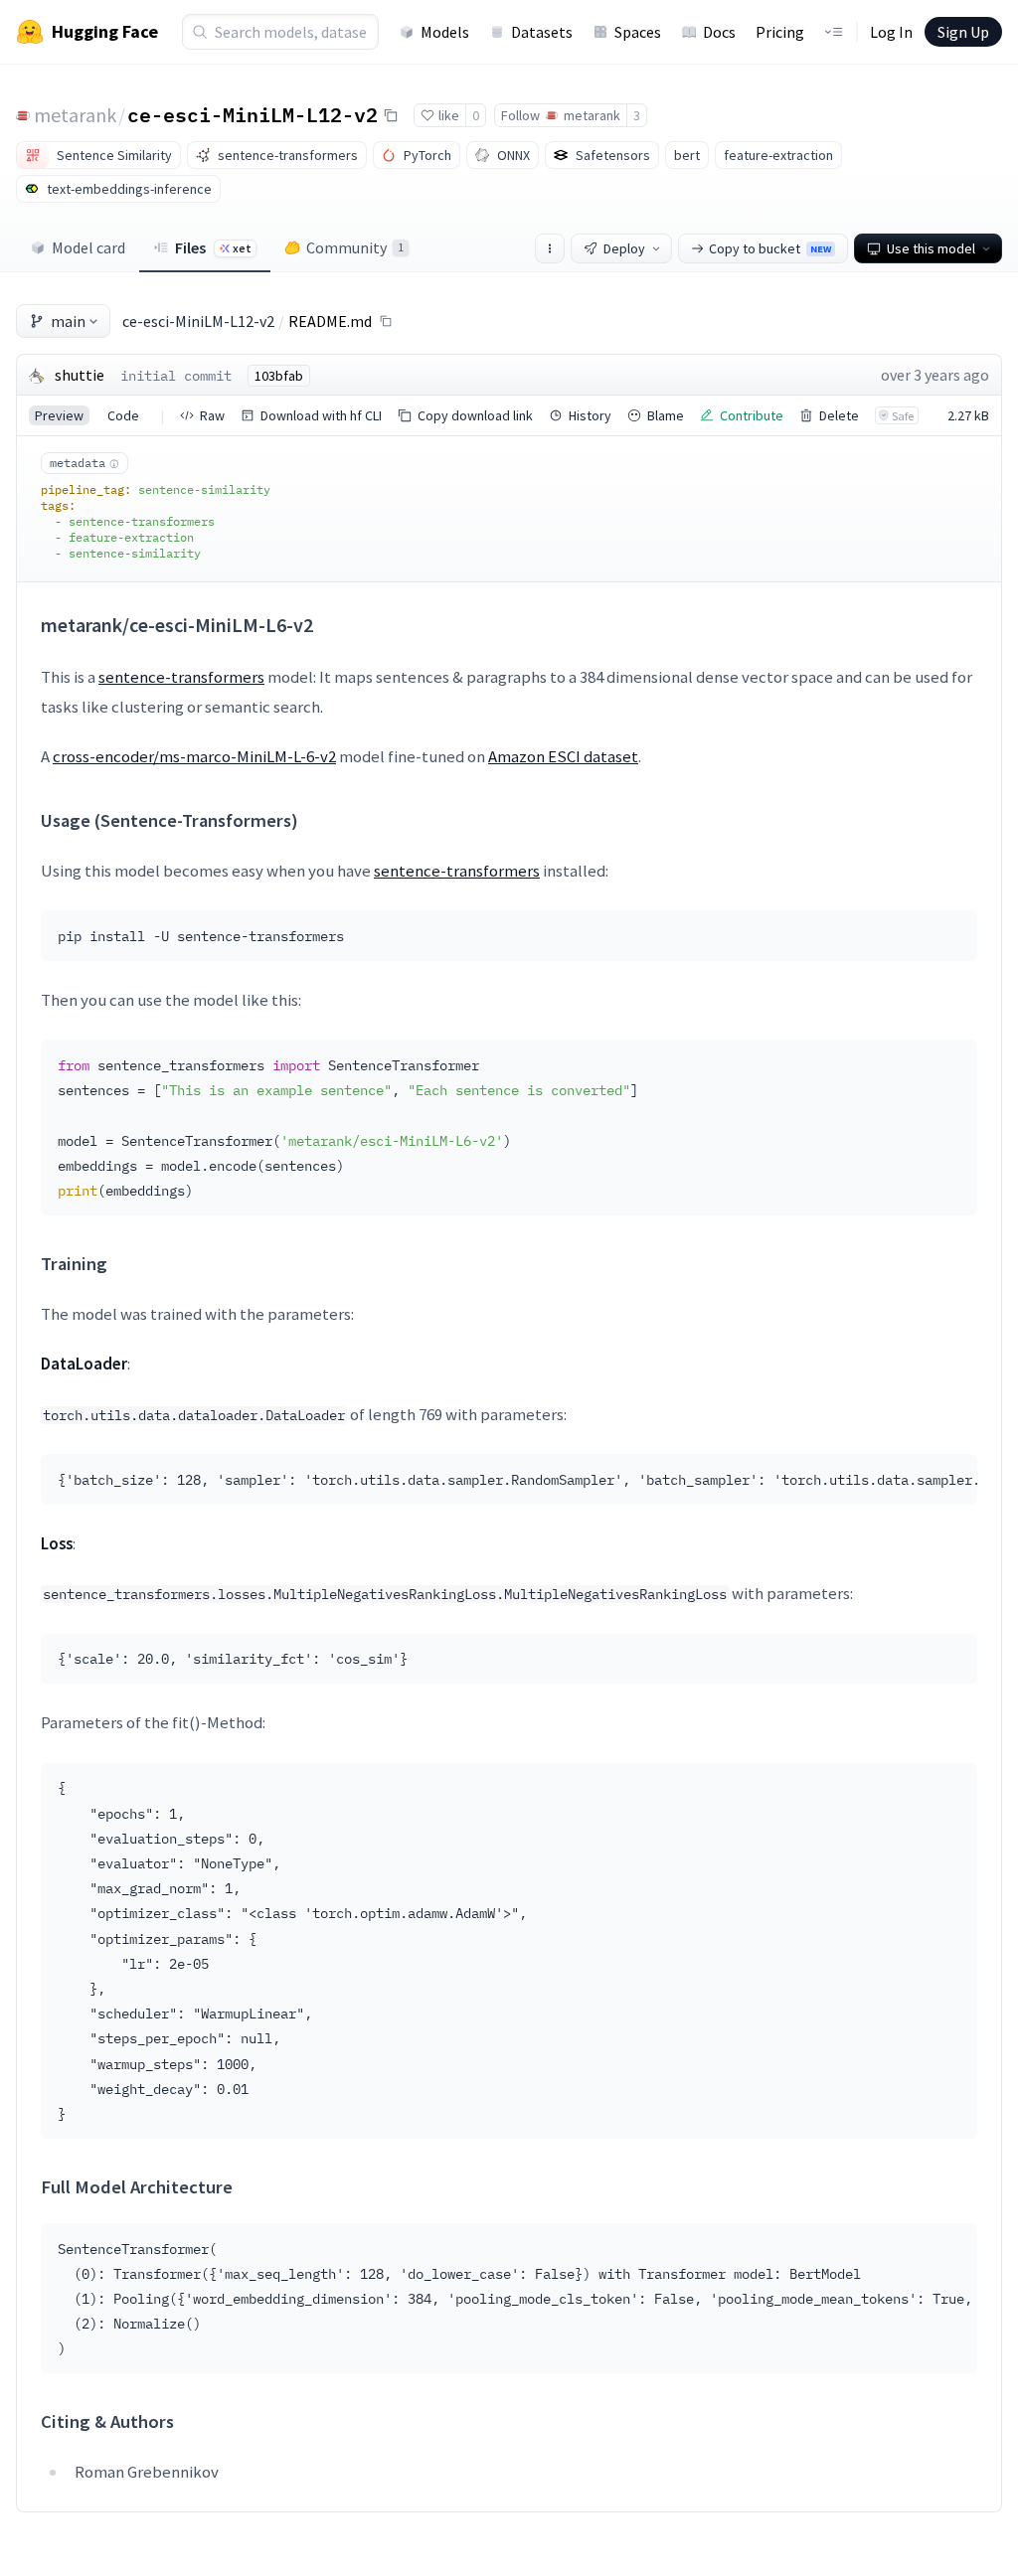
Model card (88, 247)
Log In (891, 32)
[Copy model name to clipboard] (391, 115)
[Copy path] (386, 321)
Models (445, 32)
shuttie (80, 375)
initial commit (176, 376)
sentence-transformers (181, 677)
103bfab (279, 376)
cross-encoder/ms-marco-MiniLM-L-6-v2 (194, 756)
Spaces (638, 32)
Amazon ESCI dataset (563, 756)
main (68, 321)
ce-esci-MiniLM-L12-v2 (253, 114)
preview (59, 415)
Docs (719, 32)
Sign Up (963, 32)
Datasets (542, 32)
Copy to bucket (770, 248)
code (123, 415)
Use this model (931, 248)
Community (355, 247)
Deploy (624, 248)
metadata (78, 463)
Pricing (780, 32)
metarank (75, 115)
